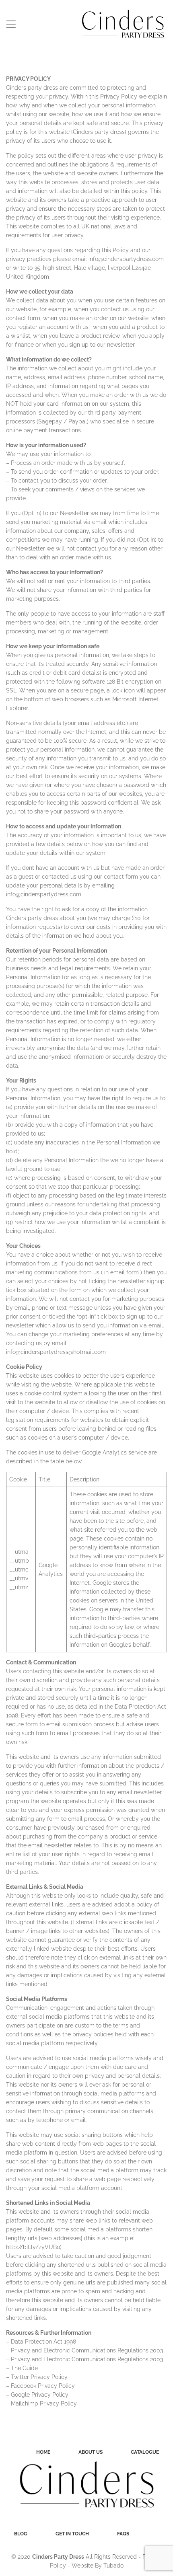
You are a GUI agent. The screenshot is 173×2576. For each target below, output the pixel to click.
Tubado (113, 2566)
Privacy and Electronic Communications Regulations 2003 (87, 2350)
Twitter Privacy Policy (39, 2377)
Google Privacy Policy (40, 2395)
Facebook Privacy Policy (43, 2386)
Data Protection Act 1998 (43, 2342)
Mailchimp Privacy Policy (44, 2403)
